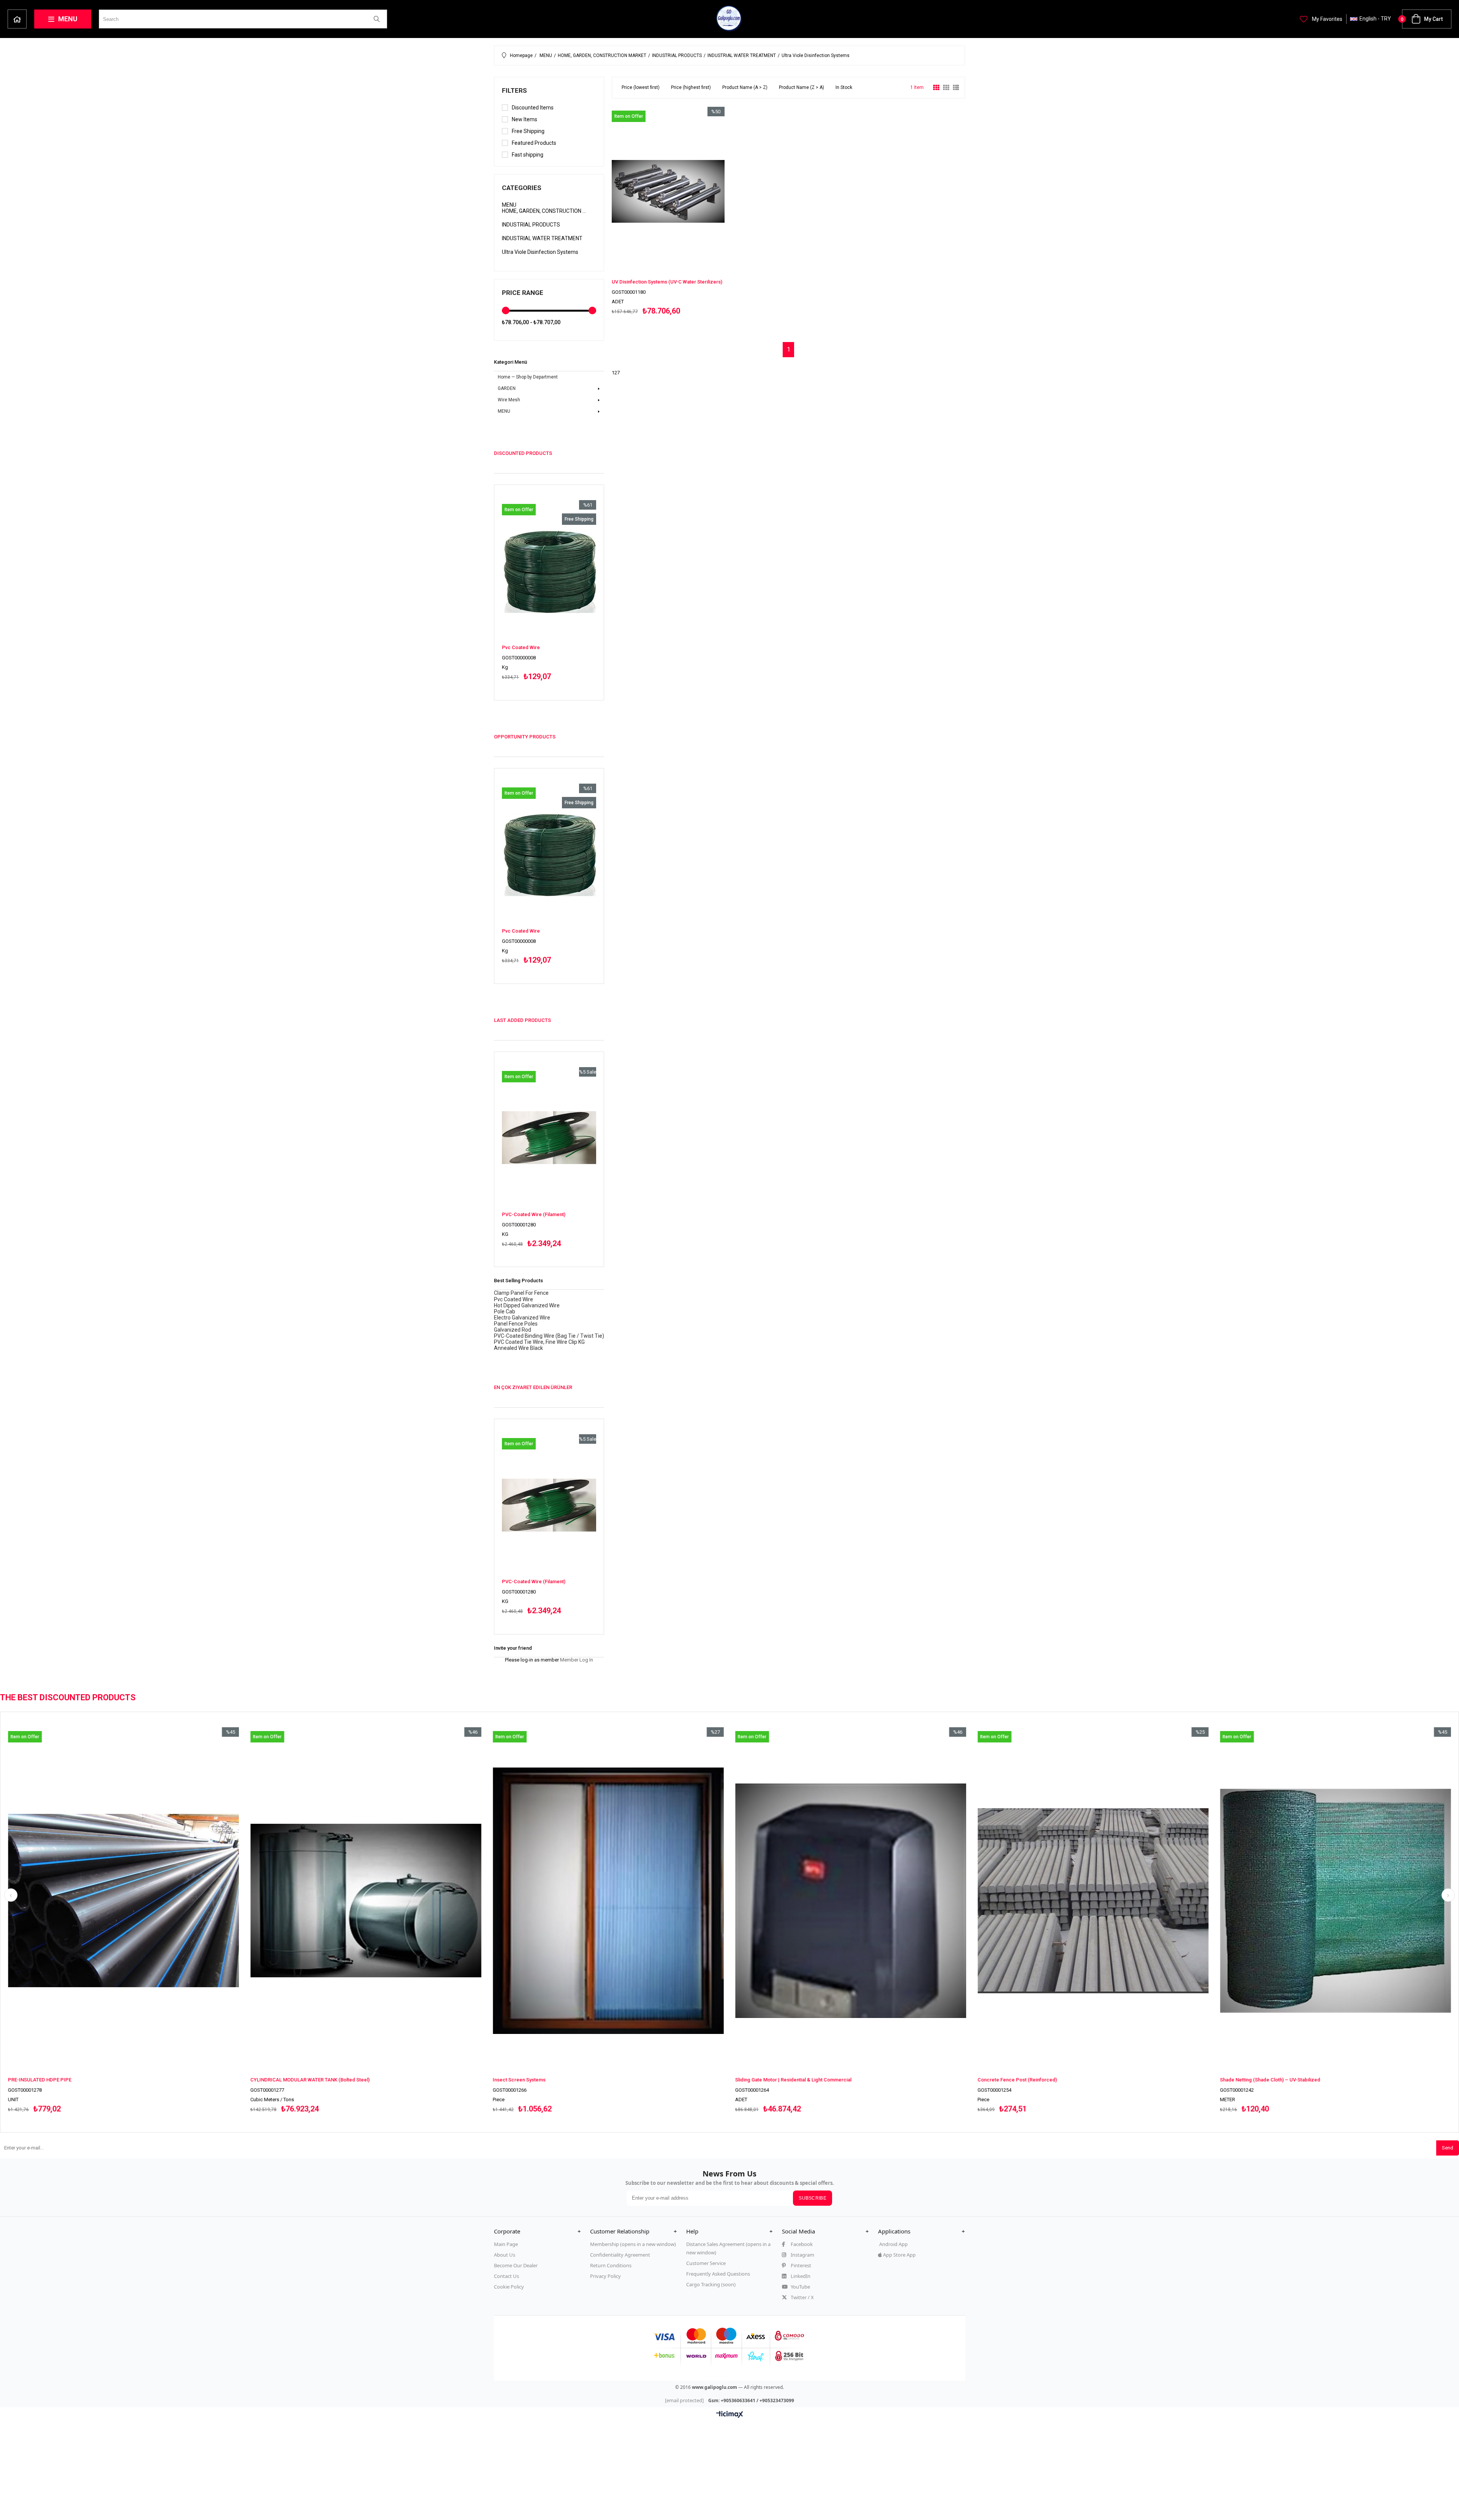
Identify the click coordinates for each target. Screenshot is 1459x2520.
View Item (570, 590)
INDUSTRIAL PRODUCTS (531, 225)
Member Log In (577, 1660)
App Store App (899, 2255)
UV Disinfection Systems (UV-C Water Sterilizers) (667, 282)
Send (1448, 2148)
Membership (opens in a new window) (633, 2244)
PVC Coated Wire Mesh (798, 2080)
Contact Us (506, 2276)
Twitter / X (802, 2297)
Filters (514, 90)
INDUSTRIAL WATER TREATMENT (542, 238)
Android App (893, 2244)
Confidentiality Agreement (620, 2255)
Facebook (801, 2244)
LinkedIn (800, 2276)
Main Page (506, 2244)
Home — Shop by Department (17, 19)
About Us (505, 2255)
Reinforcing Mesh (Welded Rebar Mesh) (1060, 2080)
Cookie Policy (509, 2287)
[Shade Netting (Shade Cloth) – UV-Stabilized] (403, 1901)
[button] (537, 2231)
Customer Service (706, 2263)
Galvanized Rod (513, 1330)
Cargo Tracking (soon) (711, 2284)
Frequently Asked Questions (718, 2274)
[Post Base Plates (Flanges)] (645, 1901)
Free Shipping (528, 131)
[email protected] (684, 2400)
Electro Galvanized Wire (522, 1318)
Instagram (802, 2255)
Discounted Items (533, 108)
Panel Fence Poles (516, 1324)
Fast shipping (528, 155)
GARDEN (507, 388)
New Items (525, 119)
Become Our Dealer (516, 2265)
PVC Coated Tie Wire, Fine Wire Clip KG (539, 1342)
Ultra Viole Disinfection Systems (540, 252)
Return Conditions (611, 2265)
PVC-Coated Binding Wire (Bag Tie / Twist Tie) (549, 1336)
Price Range (523, 293)
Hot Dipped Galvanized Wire (527, 1305)
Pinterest (800, 2265)
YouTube (800, 2287)
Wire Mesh (509, 400)
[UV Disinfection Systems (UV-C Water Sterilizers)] (668, 191)
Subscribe (813, 2198)
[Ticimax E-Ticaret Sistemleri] (730, 2415)
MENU (68, 19)
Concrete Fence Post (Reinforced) (85, 2080)
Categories (522, 188)
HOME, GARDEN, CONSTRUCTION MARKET (544, 211)
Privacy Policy (605, 2276)
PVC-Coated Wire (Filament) (534, 1214)
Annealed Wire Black (518, 1348)
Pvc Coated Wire (521, 647)
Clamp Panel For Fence (521, 1293)
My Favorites (1327, 19)
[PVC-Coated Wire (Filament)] (549, 1138)
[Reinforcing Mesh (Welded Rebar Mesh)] (1130, 1901)
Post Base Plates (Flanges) (560, 2080)
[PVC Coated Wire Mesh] (888, 1901)
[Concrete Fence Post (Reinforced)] (160, 1901)
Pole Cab (505, 1311)
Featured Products (534, 143)
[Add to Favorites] (549, 590)
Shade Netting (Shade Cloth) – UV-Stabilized (337, 2080)
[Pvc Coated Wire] (549, 571)
